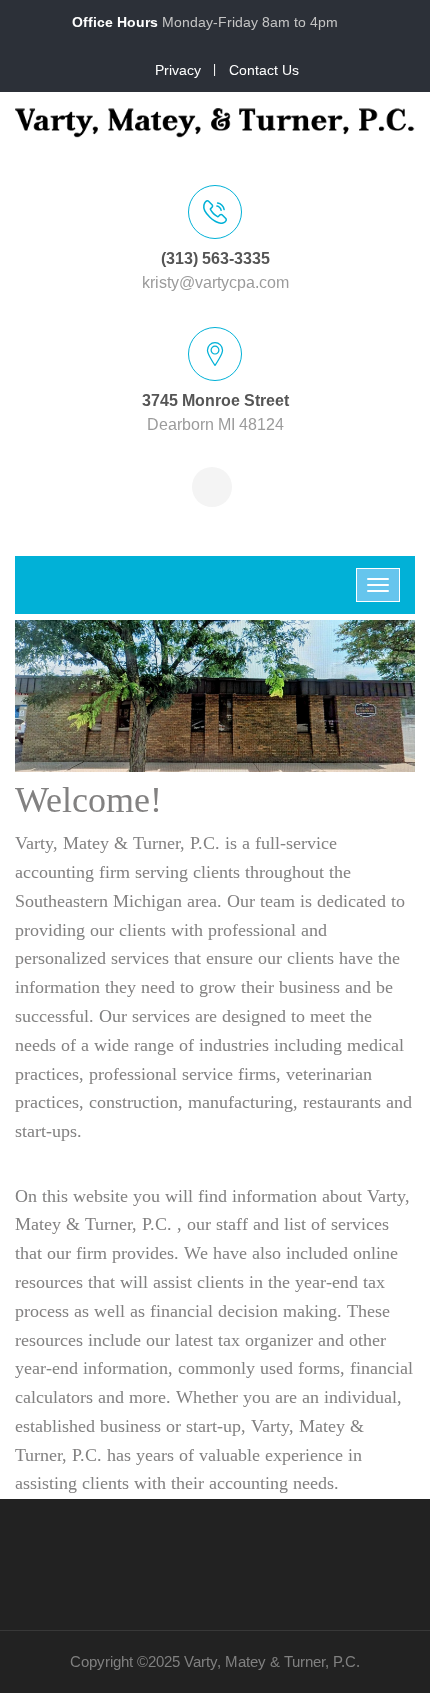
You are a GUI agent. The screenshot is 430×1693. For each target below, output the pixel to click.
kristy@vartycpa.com (215, 282)
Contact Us (264, 70)
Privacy (178, 70)
